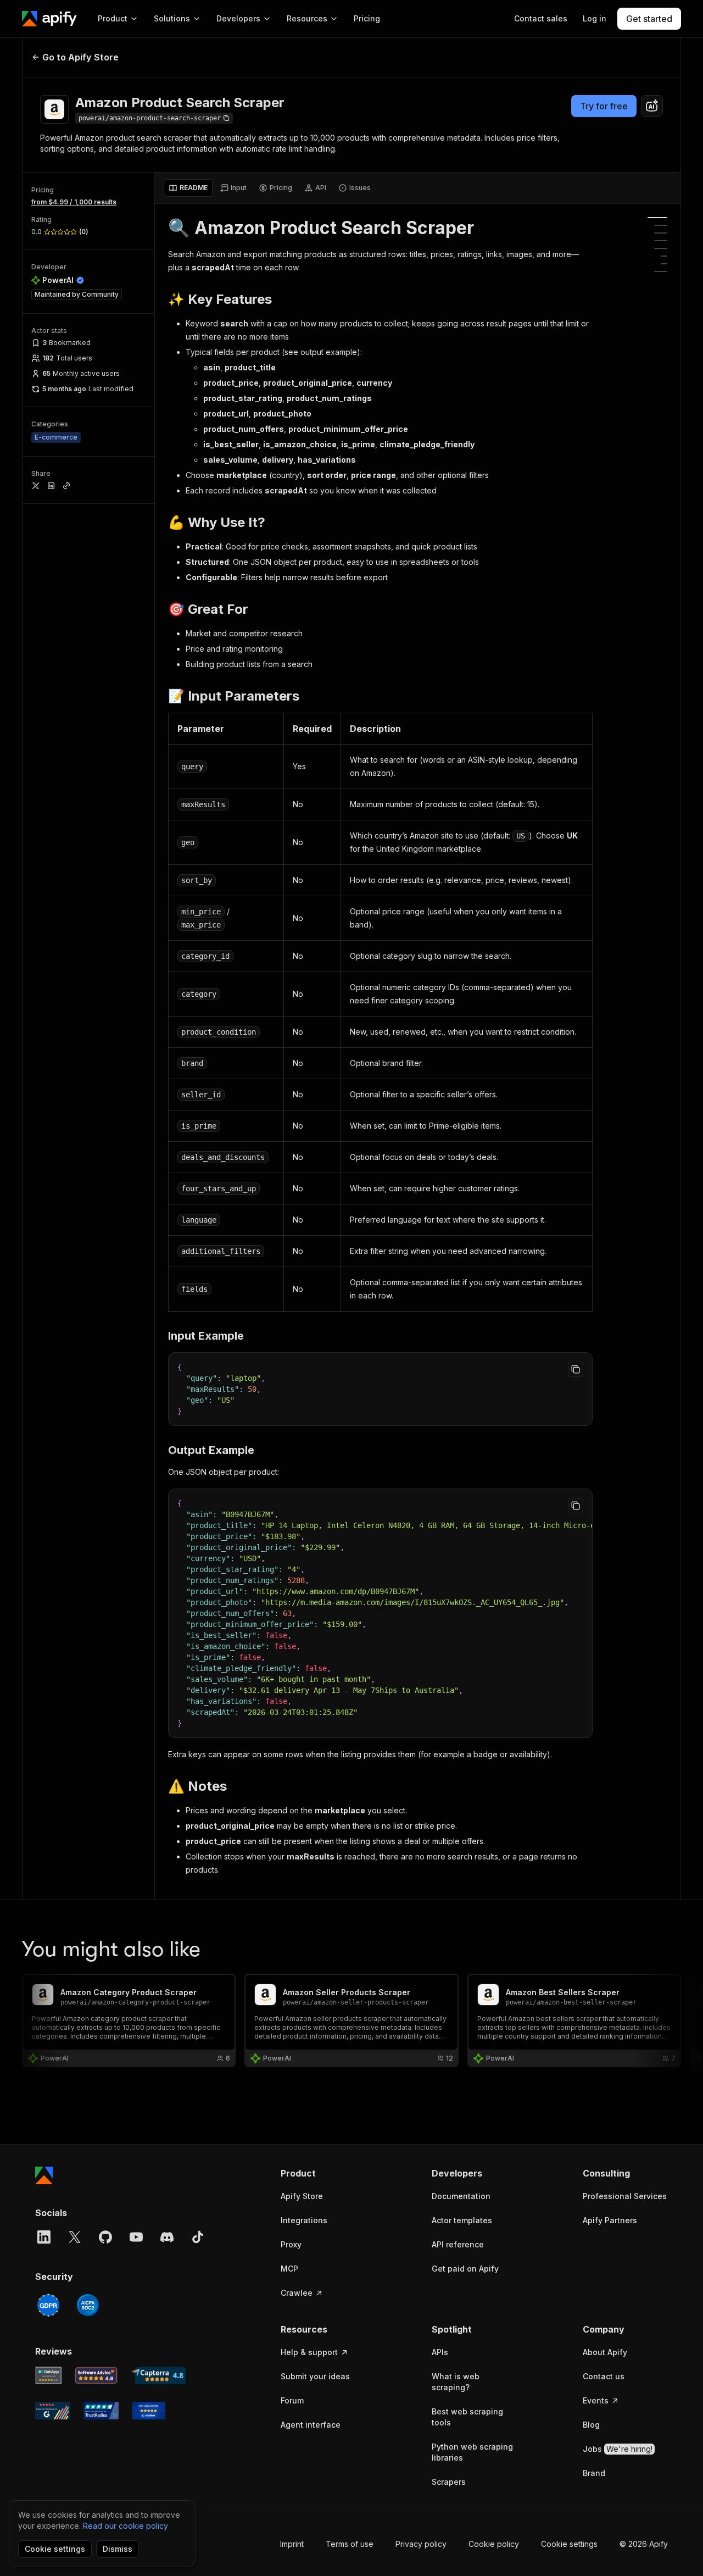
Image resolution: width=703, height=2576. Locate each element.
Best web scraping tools (467, 2417)
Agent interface (311, 2425)
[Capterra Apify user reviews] (158, 2375)
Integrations (304, 2220)
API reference (458, 2244)
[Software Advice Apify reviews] (96, 2375)
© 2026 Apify (644, 2544)
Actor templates (462, 2220)
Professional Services (625, 2196)
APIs (440, 2352)
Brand (594, 2473)
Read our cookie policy (125, 2526)
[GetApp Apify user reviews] (48, 2375)
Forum (292, 2400)
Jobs (618, 2449)
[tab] (188, 188)
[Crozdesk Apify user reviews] (149, 2411)
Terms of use (350, 2544)
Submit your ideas (315, 2376)
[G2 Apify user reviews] (53, 2411)
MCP (289, 2269)
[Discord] (167, 2237)
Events (596, 2400)
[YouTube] (136, 2237)
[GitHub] (105, 2237)
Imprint (292, 2544)
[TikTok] (198, 2237)
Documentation (461, 2196)
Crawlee (297, 2293)
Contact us (604, 2376)
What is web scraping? (456, 2382)
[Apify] (49, 19)
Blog (591, 2425)
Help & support (309, 2352)
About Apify (605, 2352)
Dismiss (118, 2549)
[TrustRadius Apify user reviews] (101, 2411)
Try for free (604, 106)
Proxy (291, 2244)
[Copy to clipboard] (576, 1369)
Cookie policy (494, 2544)
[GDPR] (48, 2305)
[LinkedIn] (44, 2237)
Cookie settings (569, 2544)
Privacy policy (421, 2544)
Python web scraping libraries (472, 2452)
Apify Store (302, 2196)
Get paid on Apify (465, 2269)
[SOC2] (88, 2305)
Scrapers (449, 2482)
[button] (323, 2173)
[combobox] (652, 106)
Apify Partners (610, 2220)
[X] (75, 2237)
